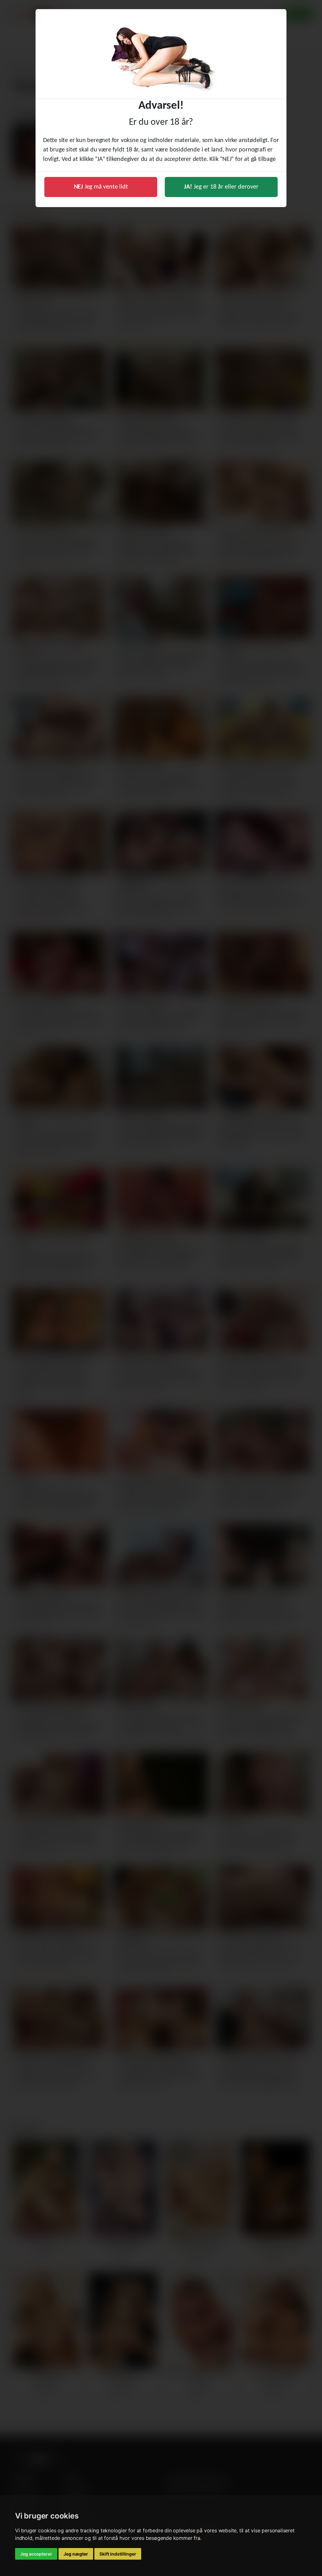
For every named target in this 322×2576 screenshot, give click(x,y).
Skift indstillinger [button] (118, 2554)
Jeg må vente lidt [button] (101, 187)
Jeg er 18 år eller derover (221, 187)
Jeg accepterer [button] (36, 2554)
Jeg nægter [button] (76, 2554)
